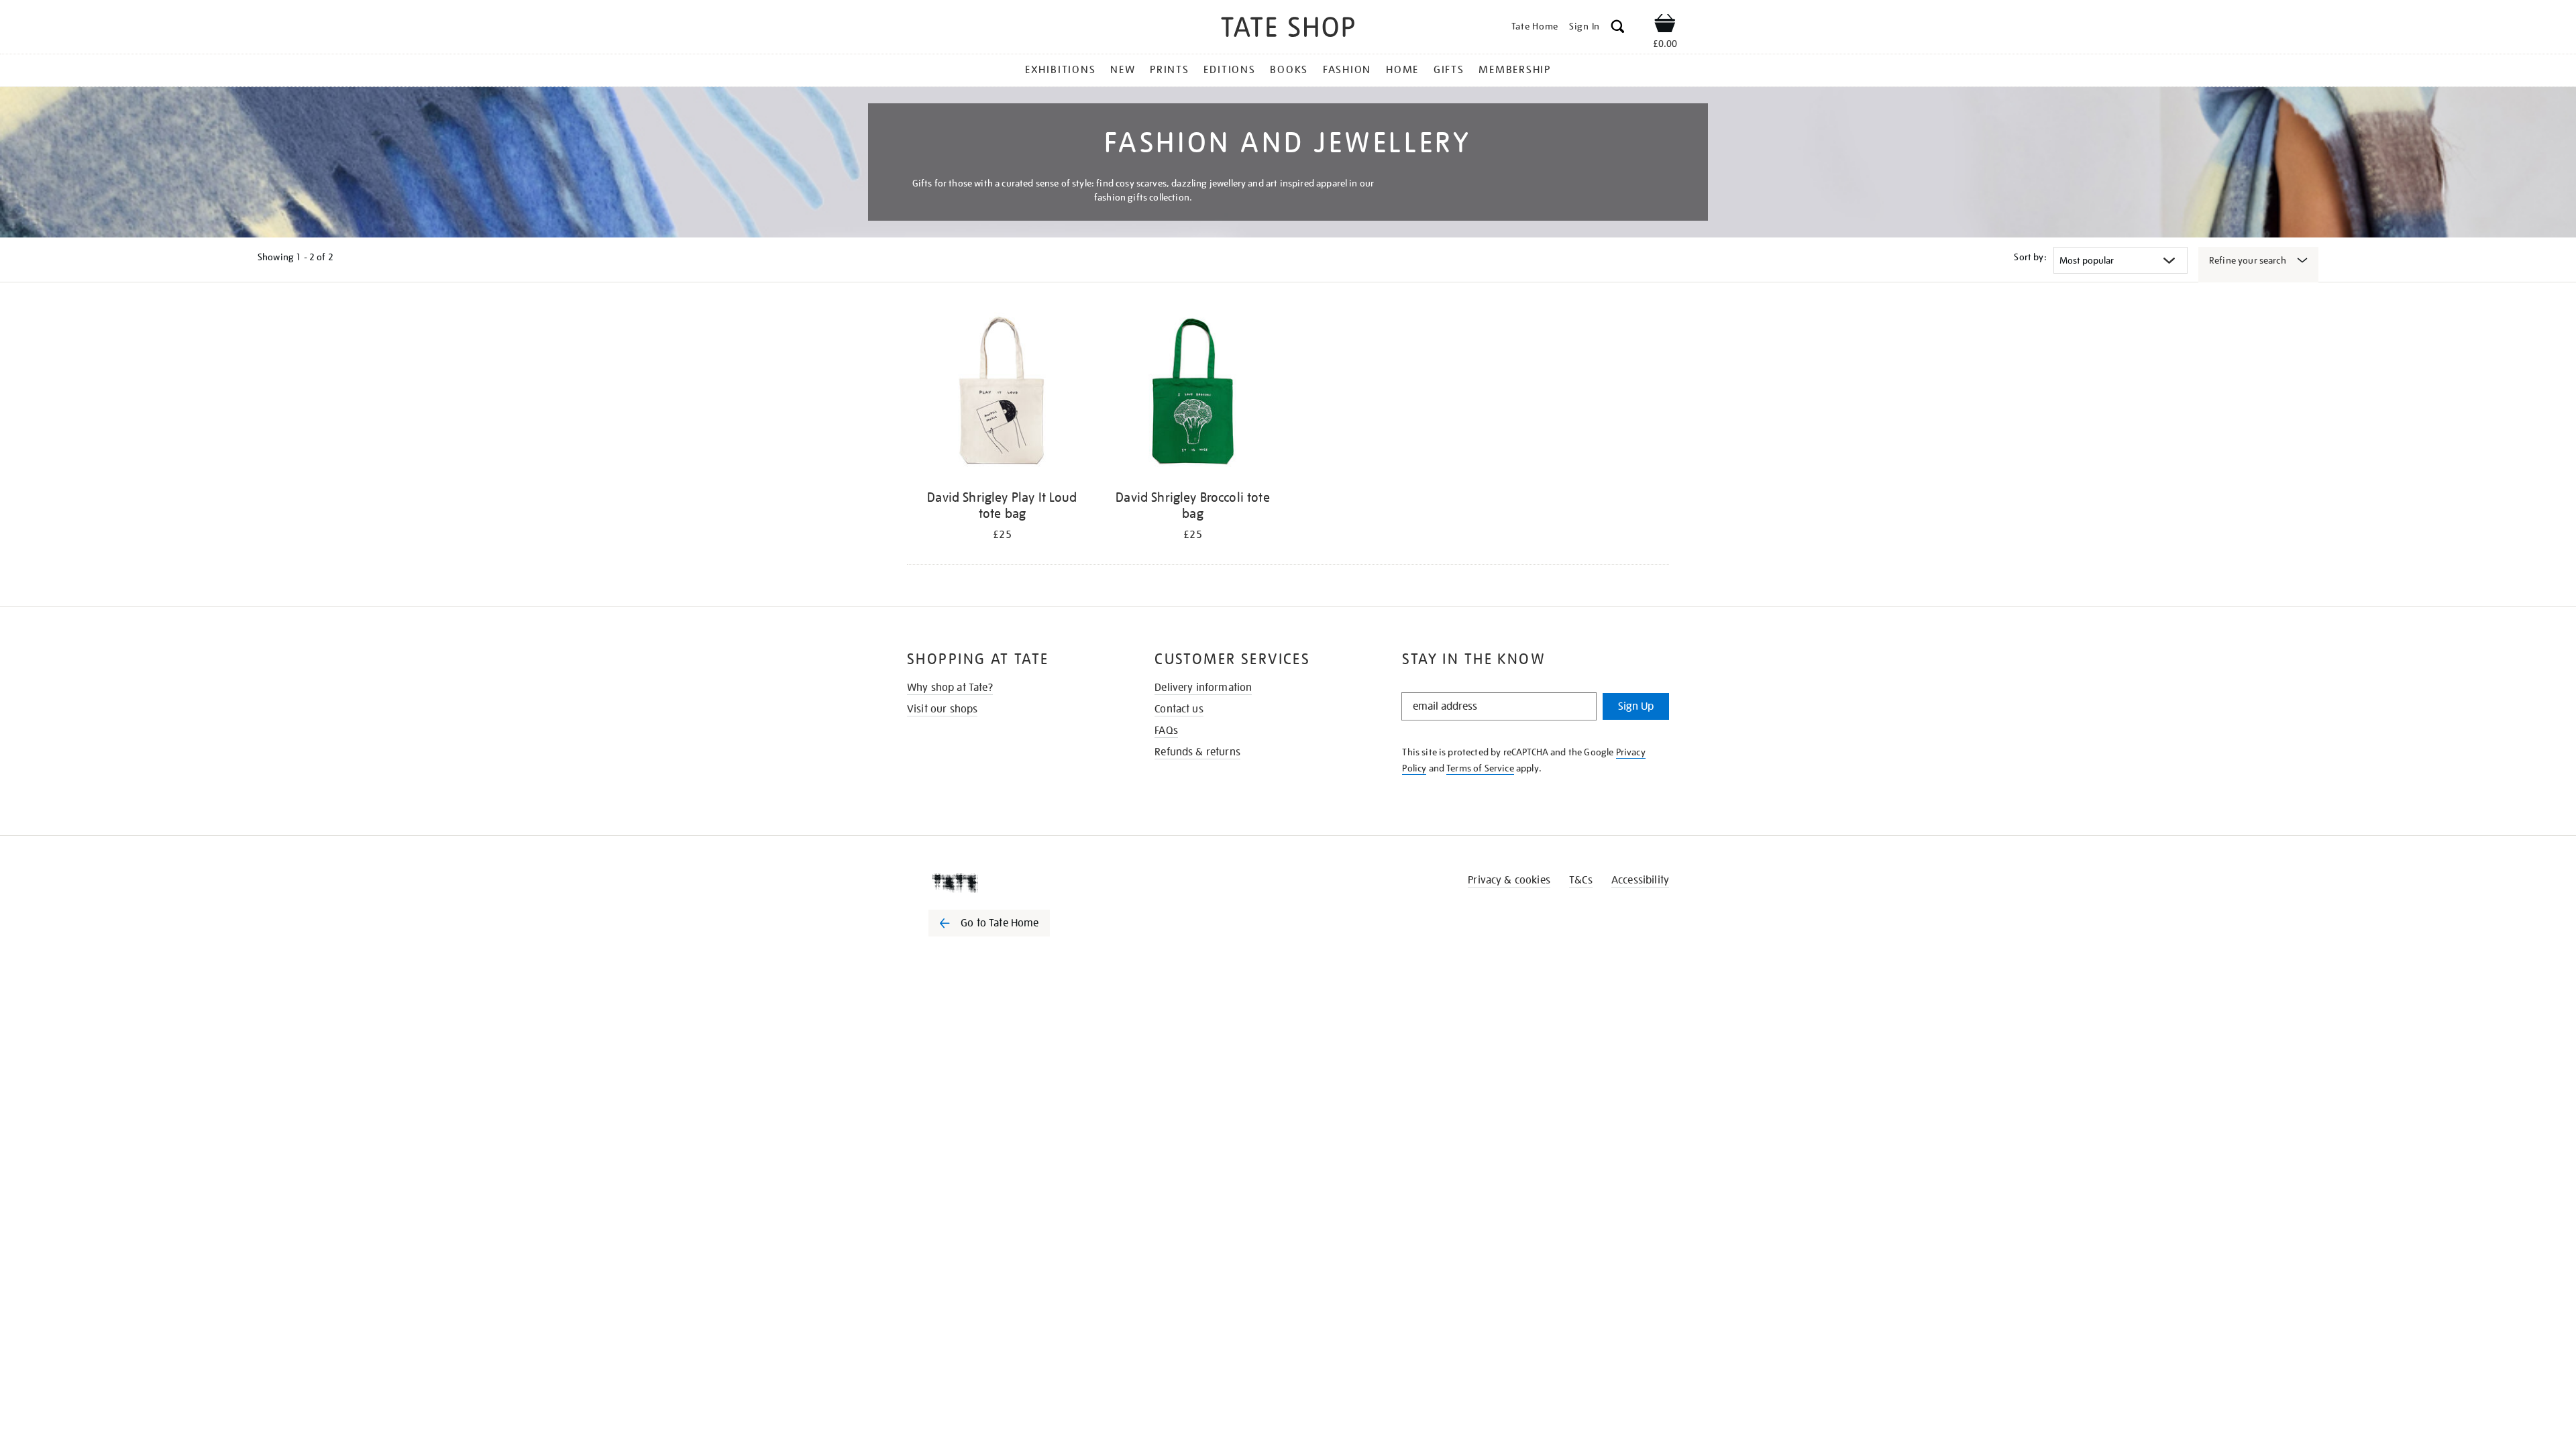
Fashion (1347, 70)
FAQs (1166, 731)
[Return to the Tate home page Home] (1288, 29)
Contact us (1179, 709)
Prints (1170, 70)
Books (1289, 70)
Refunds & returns (1197, 752)
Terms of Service (1480, 768)
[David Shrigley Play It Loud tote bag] (1002, 395)
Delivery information (1203, 688)
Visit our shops (942, 709)
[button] (1618, 29)
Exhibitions (1060, 70)
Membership (1515, 70)
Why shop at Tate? (950, 688)
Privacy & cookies (1509, 880)
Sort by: (2030, 257)
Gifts (1449, 70)
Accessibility (1640, 880)
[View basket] (1665, 25)
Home (1402, 70)
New (1123, 70)
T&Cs (1581, 880)
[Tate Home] (1013, 883)
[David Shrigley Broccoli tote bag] (1193, 395)
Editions (1229, 70)
